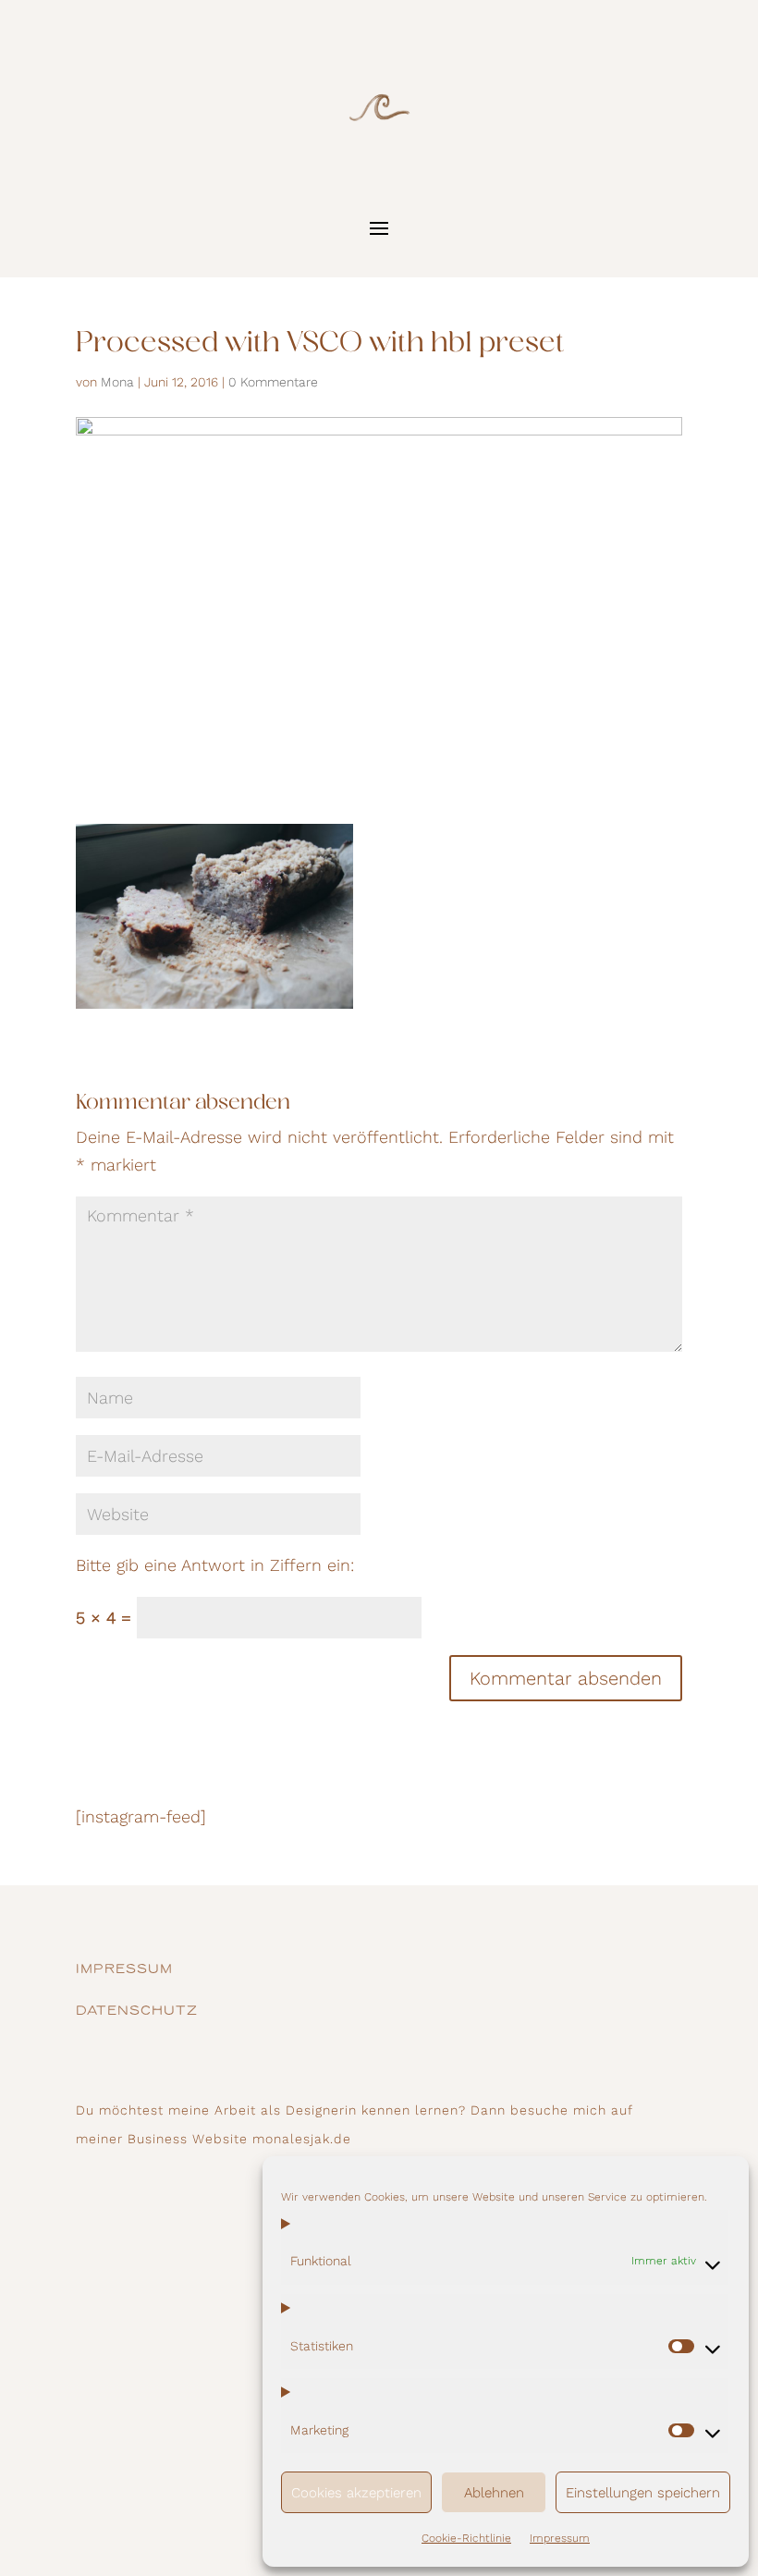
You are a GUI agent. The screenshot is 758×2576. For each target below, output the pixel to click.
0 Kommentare (273, 382)
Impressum (560, 2538)
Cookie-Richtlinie (466, 2538)
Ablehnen (494, 2493)
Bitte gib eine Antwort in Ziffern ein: (215, 1565)
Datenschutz (137, 2012)
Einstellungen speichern (643, 2493)
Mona (117, 382)
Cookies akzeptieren (356, 2493)
